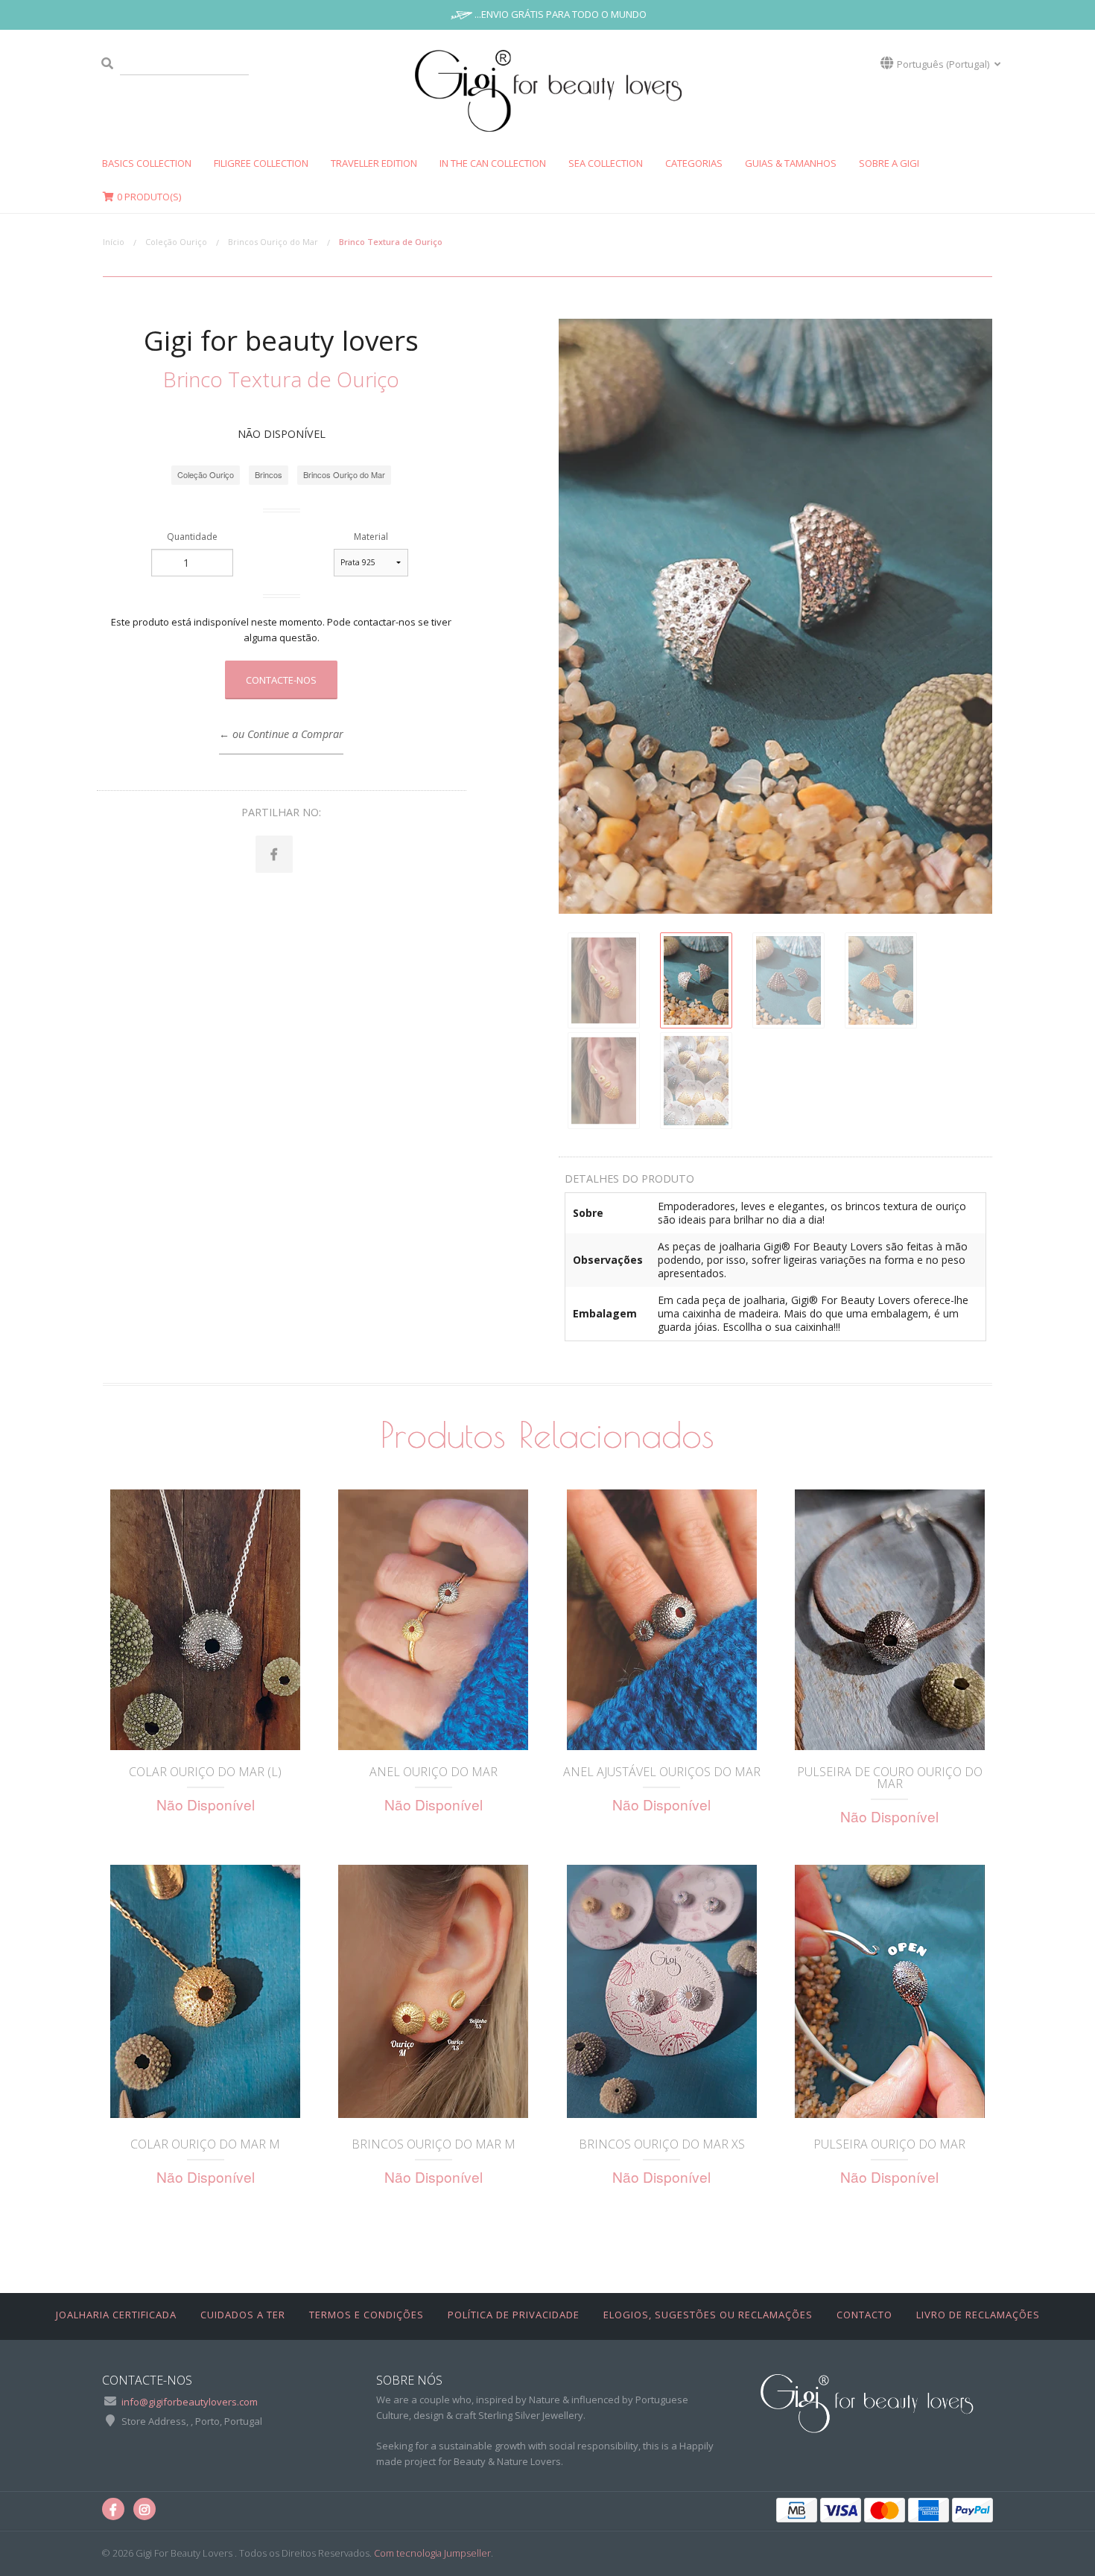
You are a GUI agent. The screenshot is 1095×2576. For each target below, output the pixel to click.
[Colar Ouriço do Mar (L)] (206, 1620)
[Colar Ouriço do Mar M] (206, 1991)
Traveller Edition (374, 163)
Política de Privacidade (514, 2315)
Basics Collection (147, 163)
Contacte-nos (281, 680)
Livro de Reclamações (978, 2315)
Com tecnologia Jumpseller (432, 2553)
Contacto (864, 2315)
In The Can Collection (493, 163)
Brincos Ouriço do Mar (273, 242)
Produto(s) (149, 197)
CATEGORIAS (694, 163)
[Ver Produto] (206, 1729)
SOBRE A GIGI (889, 163)
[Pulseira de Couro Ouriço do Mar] (889, 1620)
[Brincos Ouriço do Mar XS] (661, 1991)
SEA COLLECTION (606, 163)
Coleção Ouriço (176, 242)
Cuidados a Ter (243, 2315)
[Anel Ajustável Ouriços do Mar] (661, 1620)
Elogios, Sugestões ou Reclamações (708, 2315)
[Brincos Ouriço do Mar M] (434, 1991)
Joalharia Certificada (116, 2315)
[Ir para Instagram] (145, 2509)
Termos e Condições (366, 2315)
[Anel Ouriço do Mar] (434, 1620)
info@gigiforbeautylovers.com (190, 2402)
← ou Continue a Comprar (281, 734)
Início (114, 242)
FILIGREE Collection (261, 163)
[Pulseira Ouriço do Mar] (889, 1991)
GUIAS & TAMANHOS (791, 163)
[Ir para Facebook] (113, 2509)
